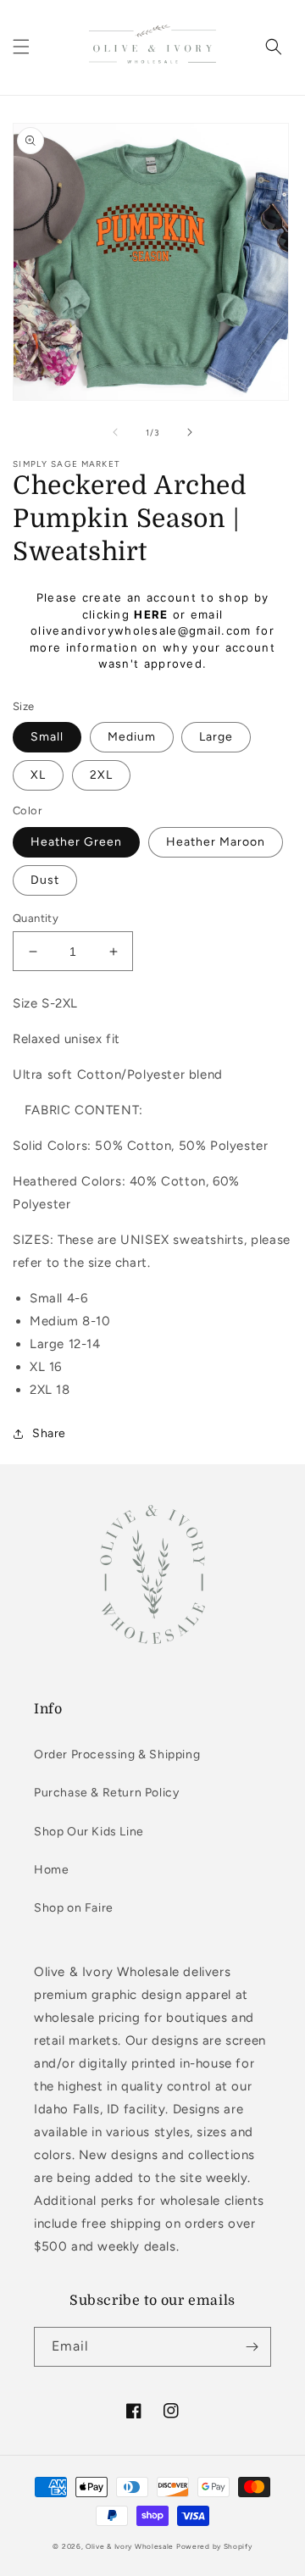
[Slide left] (115, 432)
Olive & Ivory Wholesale (130, 2546)
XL (38, 775)
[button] (21, 47)
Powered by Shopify (214, 2546)
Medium (132, 737)
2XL (101, 775)
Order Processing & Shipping (117, 1754)
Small (47, 737)
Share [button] (49, 1433)
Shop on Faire (74, 1908)
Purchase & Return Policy (106, 1793)
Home (51, 1870)
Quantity (36, 918)
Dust (45, 880)
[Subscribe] (252, 2347)
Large (216, 737)
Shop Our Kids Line (89, 1832)
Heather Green (76, 842)
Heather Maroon (216, 842)
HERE (151, 614)
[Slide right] (190, 432)
